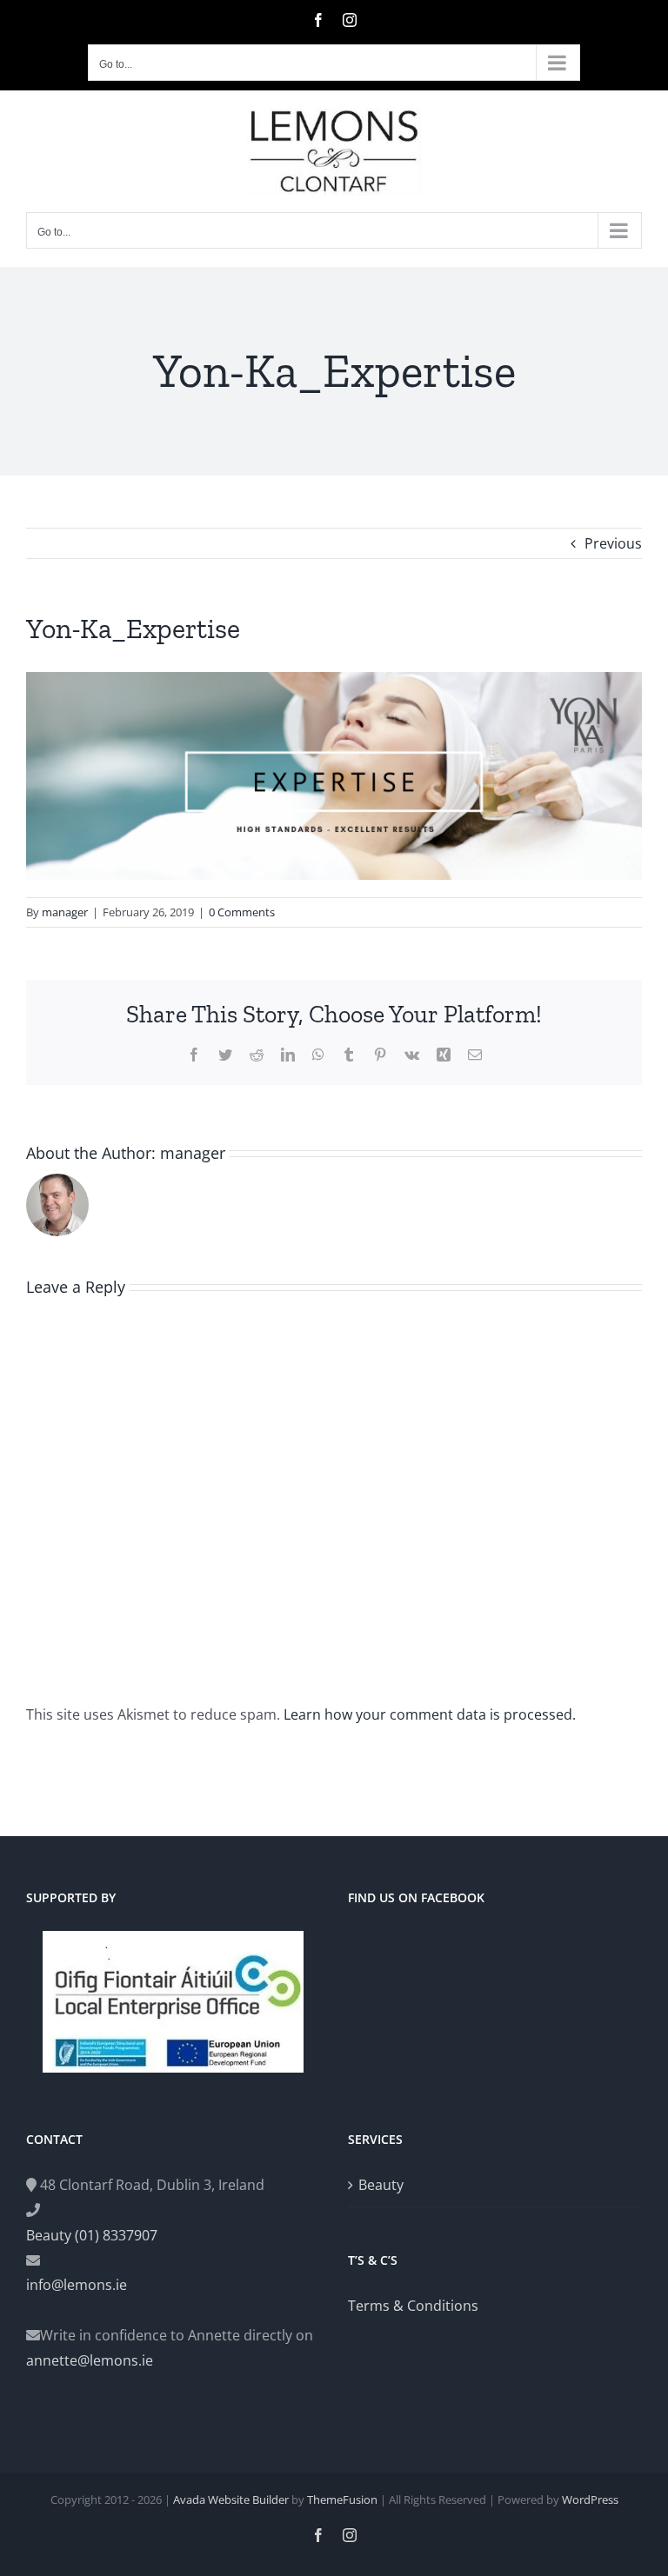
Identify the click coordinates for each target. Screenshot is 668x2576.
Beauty (381, 2185)
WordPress (590, 2499)
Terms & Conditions (413, 2306)
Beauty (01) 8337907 (92, 2235)
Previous (613, 543)
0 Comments (242, 912)
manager (65, 912)
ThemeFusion (342, 2499)
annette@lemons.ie (90, 2360)
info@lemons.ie (77, 2285)
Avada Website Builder (231, 2499)
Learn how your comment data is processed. (430, 1714)
